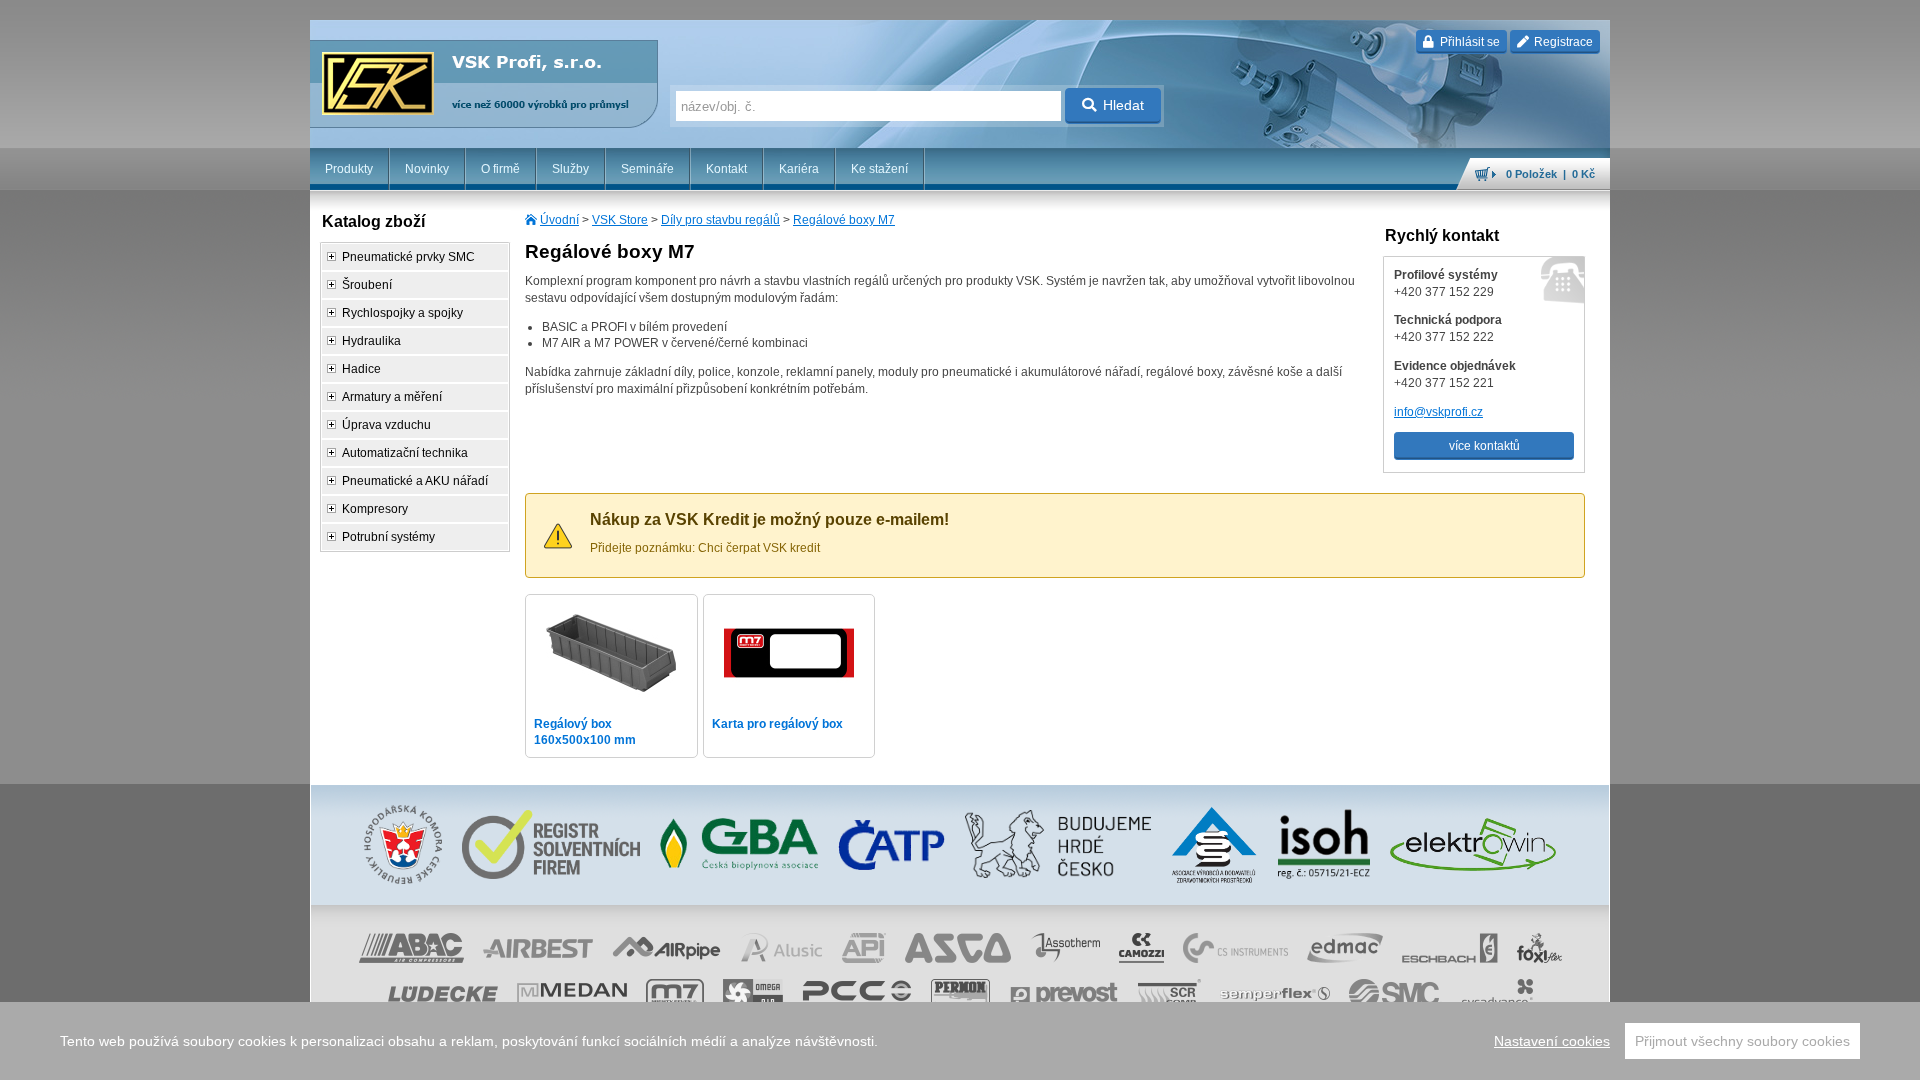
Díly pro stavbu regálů (720, 220)
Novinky (427, 169)
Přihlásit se (1468, 42)
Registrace (1562, 42)
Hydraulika (371, 341)
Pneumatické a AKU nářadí (415, 481)
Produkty (349, 169)
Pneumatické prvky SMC (408, 257)
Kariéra (799, 169)
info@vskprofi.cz (1438, 412)
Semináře (647, 169)
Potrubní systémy (388, 537)
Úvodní (559, 220)
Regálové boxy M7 (844, 220)
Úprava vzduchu (386, 425)
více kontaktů (1484, 446)
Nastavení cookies (1552, 1041)
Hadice (361, 369)
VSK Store (620, 220)
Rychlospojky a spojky (402, 313)
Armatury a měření (392, 397)
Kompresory (375, 509)
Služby (570, 169)
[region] (960, 1041)
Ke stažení (879, 169)
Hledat (1123, 105)
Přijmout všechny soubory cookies (1742, 1041)
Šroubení (367, 285)
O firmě (500, 169)
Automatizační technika (405, 453)
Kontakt (726, 169)
